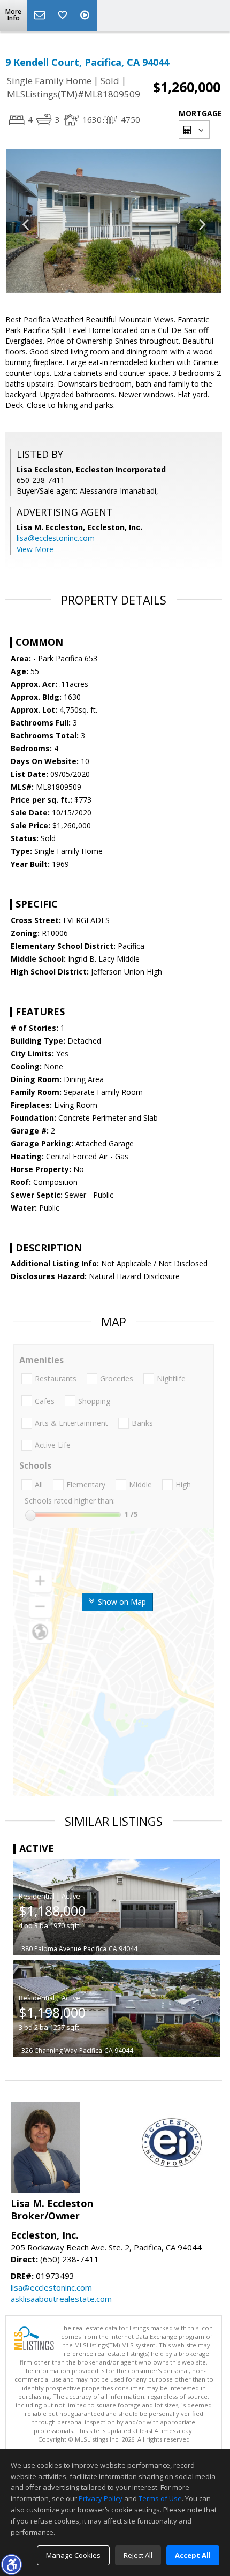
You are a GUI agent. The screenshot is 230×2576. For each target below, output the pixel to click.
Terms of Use (160, 2498)
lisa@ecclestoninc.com (56, 538)
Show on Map (121, 1602)
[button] (11, 2564)
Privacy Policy (101, 2498)
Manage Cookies (73, 2555)
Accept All (193, 2555)
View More (35, 549)
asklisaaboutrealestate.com (61, 2299)
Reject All (138, 2555)
